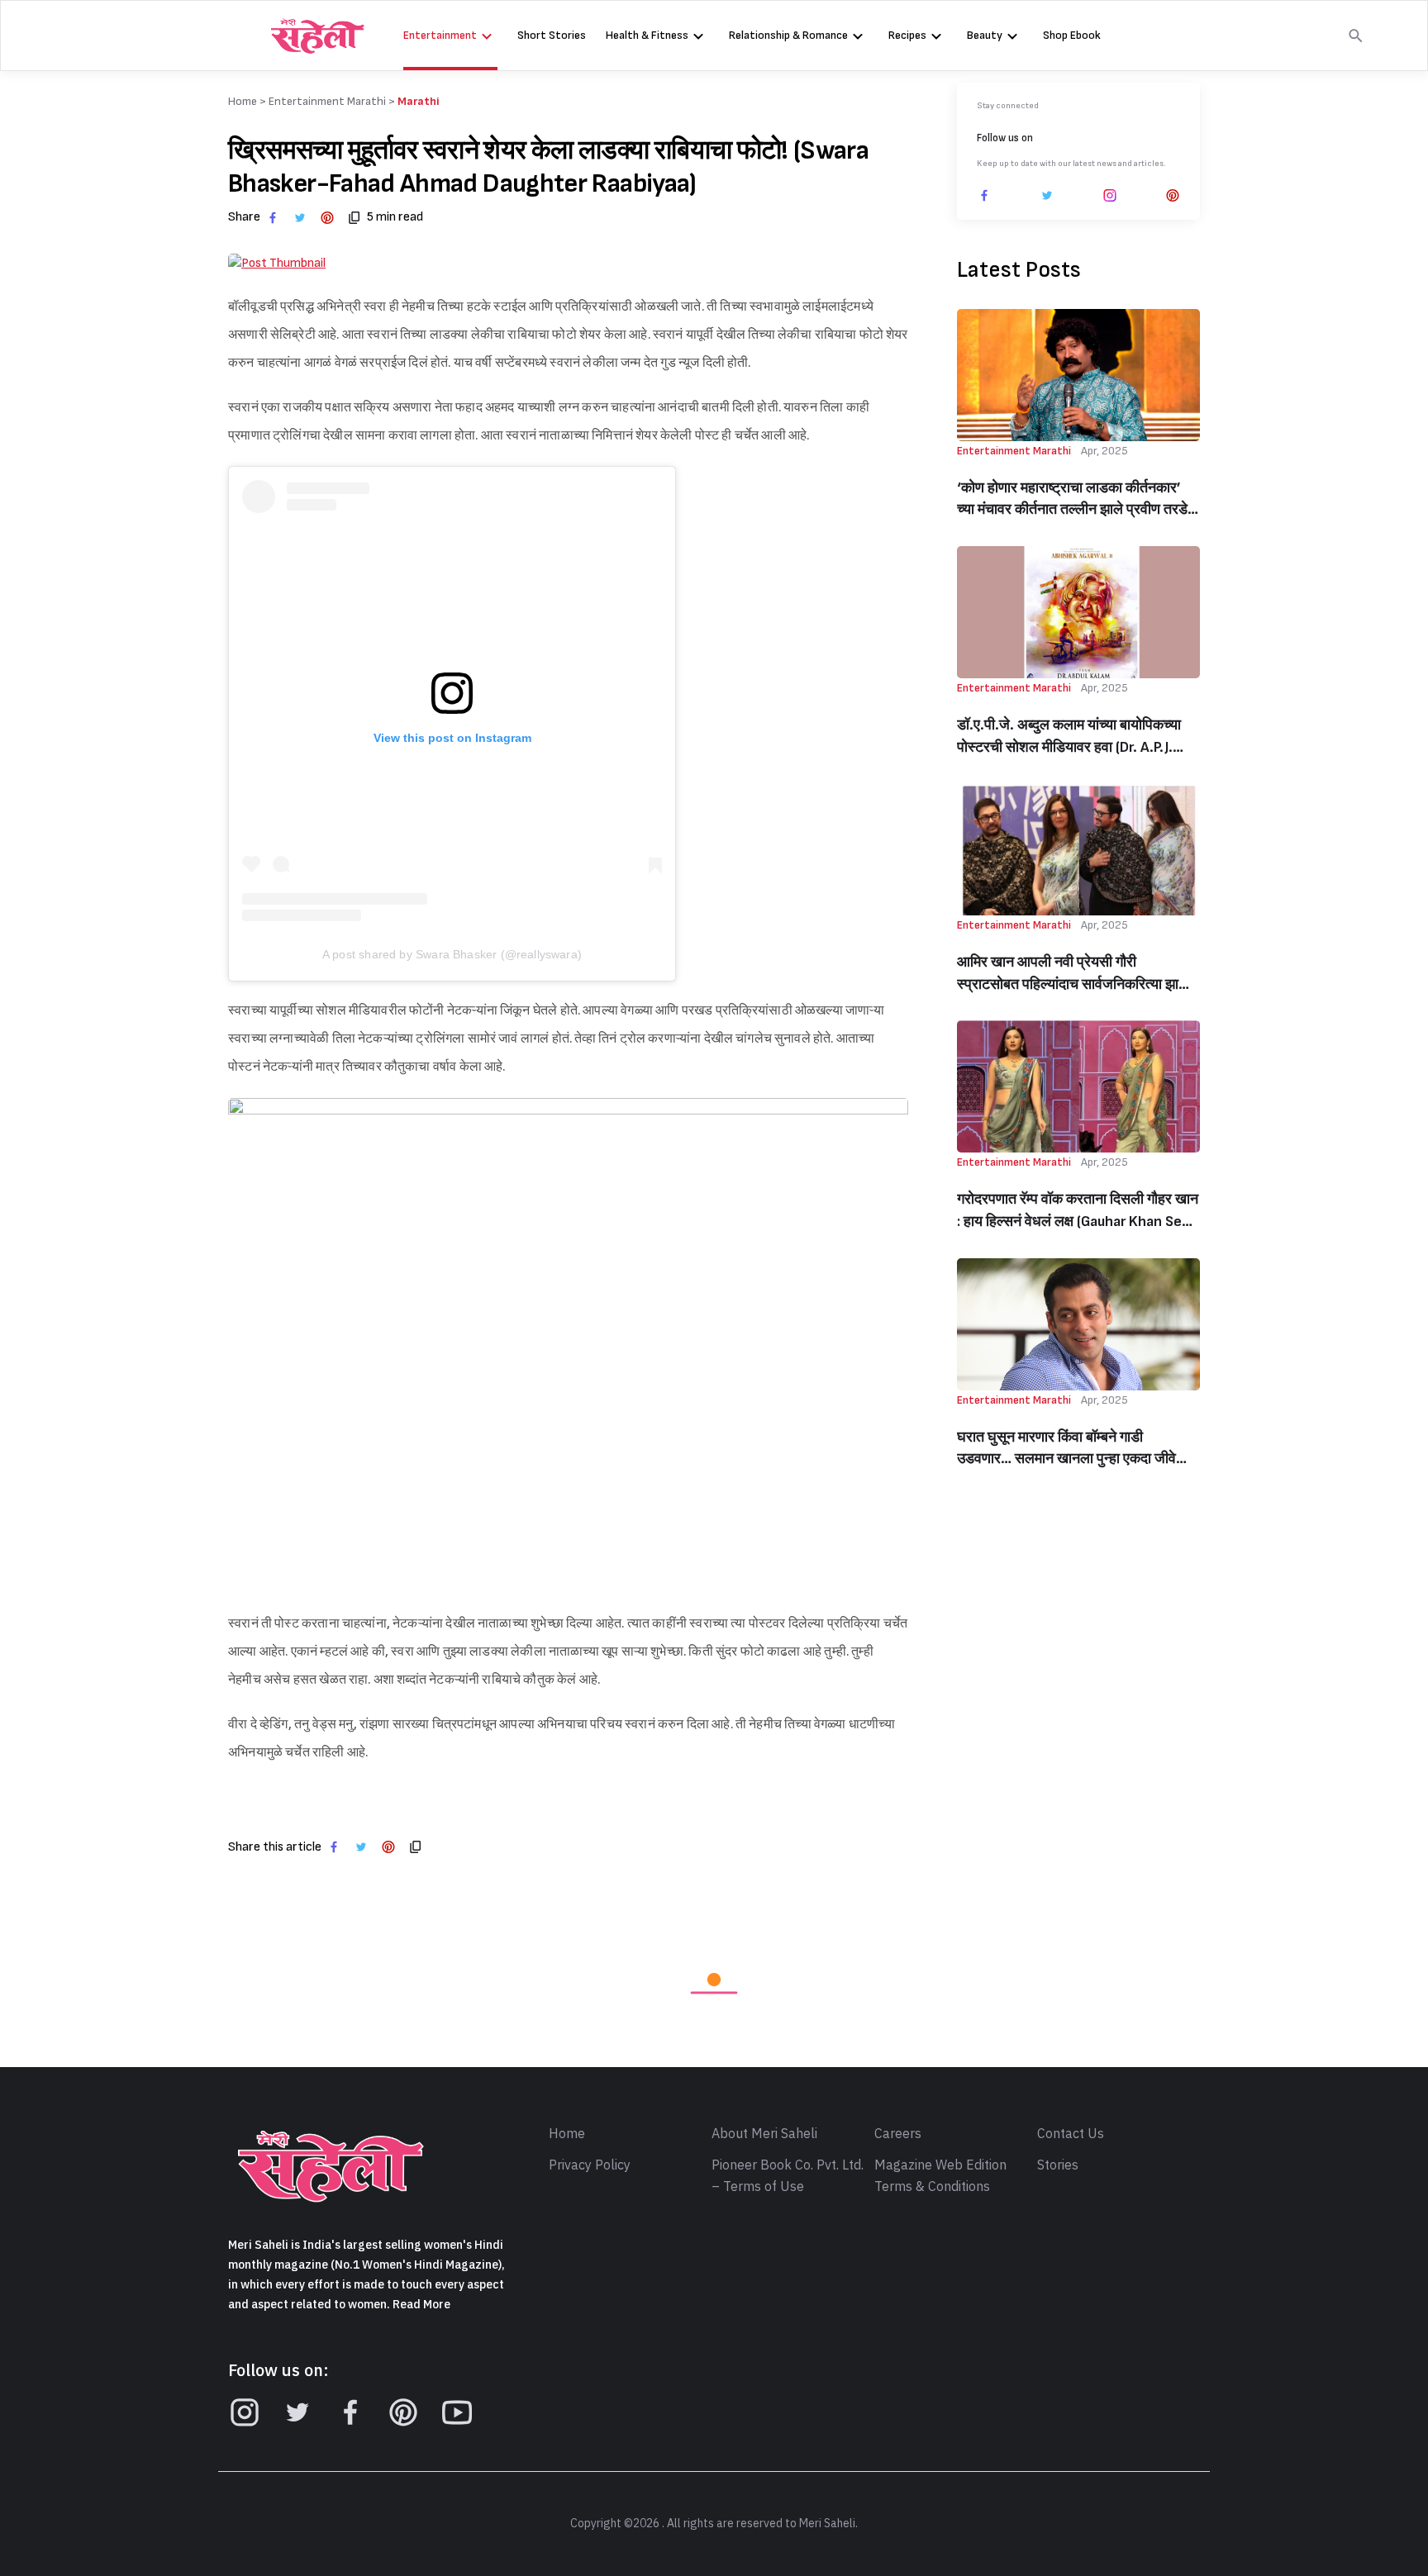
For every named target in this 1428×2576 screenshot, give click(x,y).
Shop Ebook (1072, 35)
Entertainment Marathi (327, 101)
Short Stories (552, 35)
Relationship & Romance (788, 35)
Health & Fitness (647, 35)
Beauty (985, 35)
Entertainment (440, 35)
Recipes (907, 35)
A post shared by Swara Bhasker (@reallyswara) (452, 954)
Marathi (419, 101)
